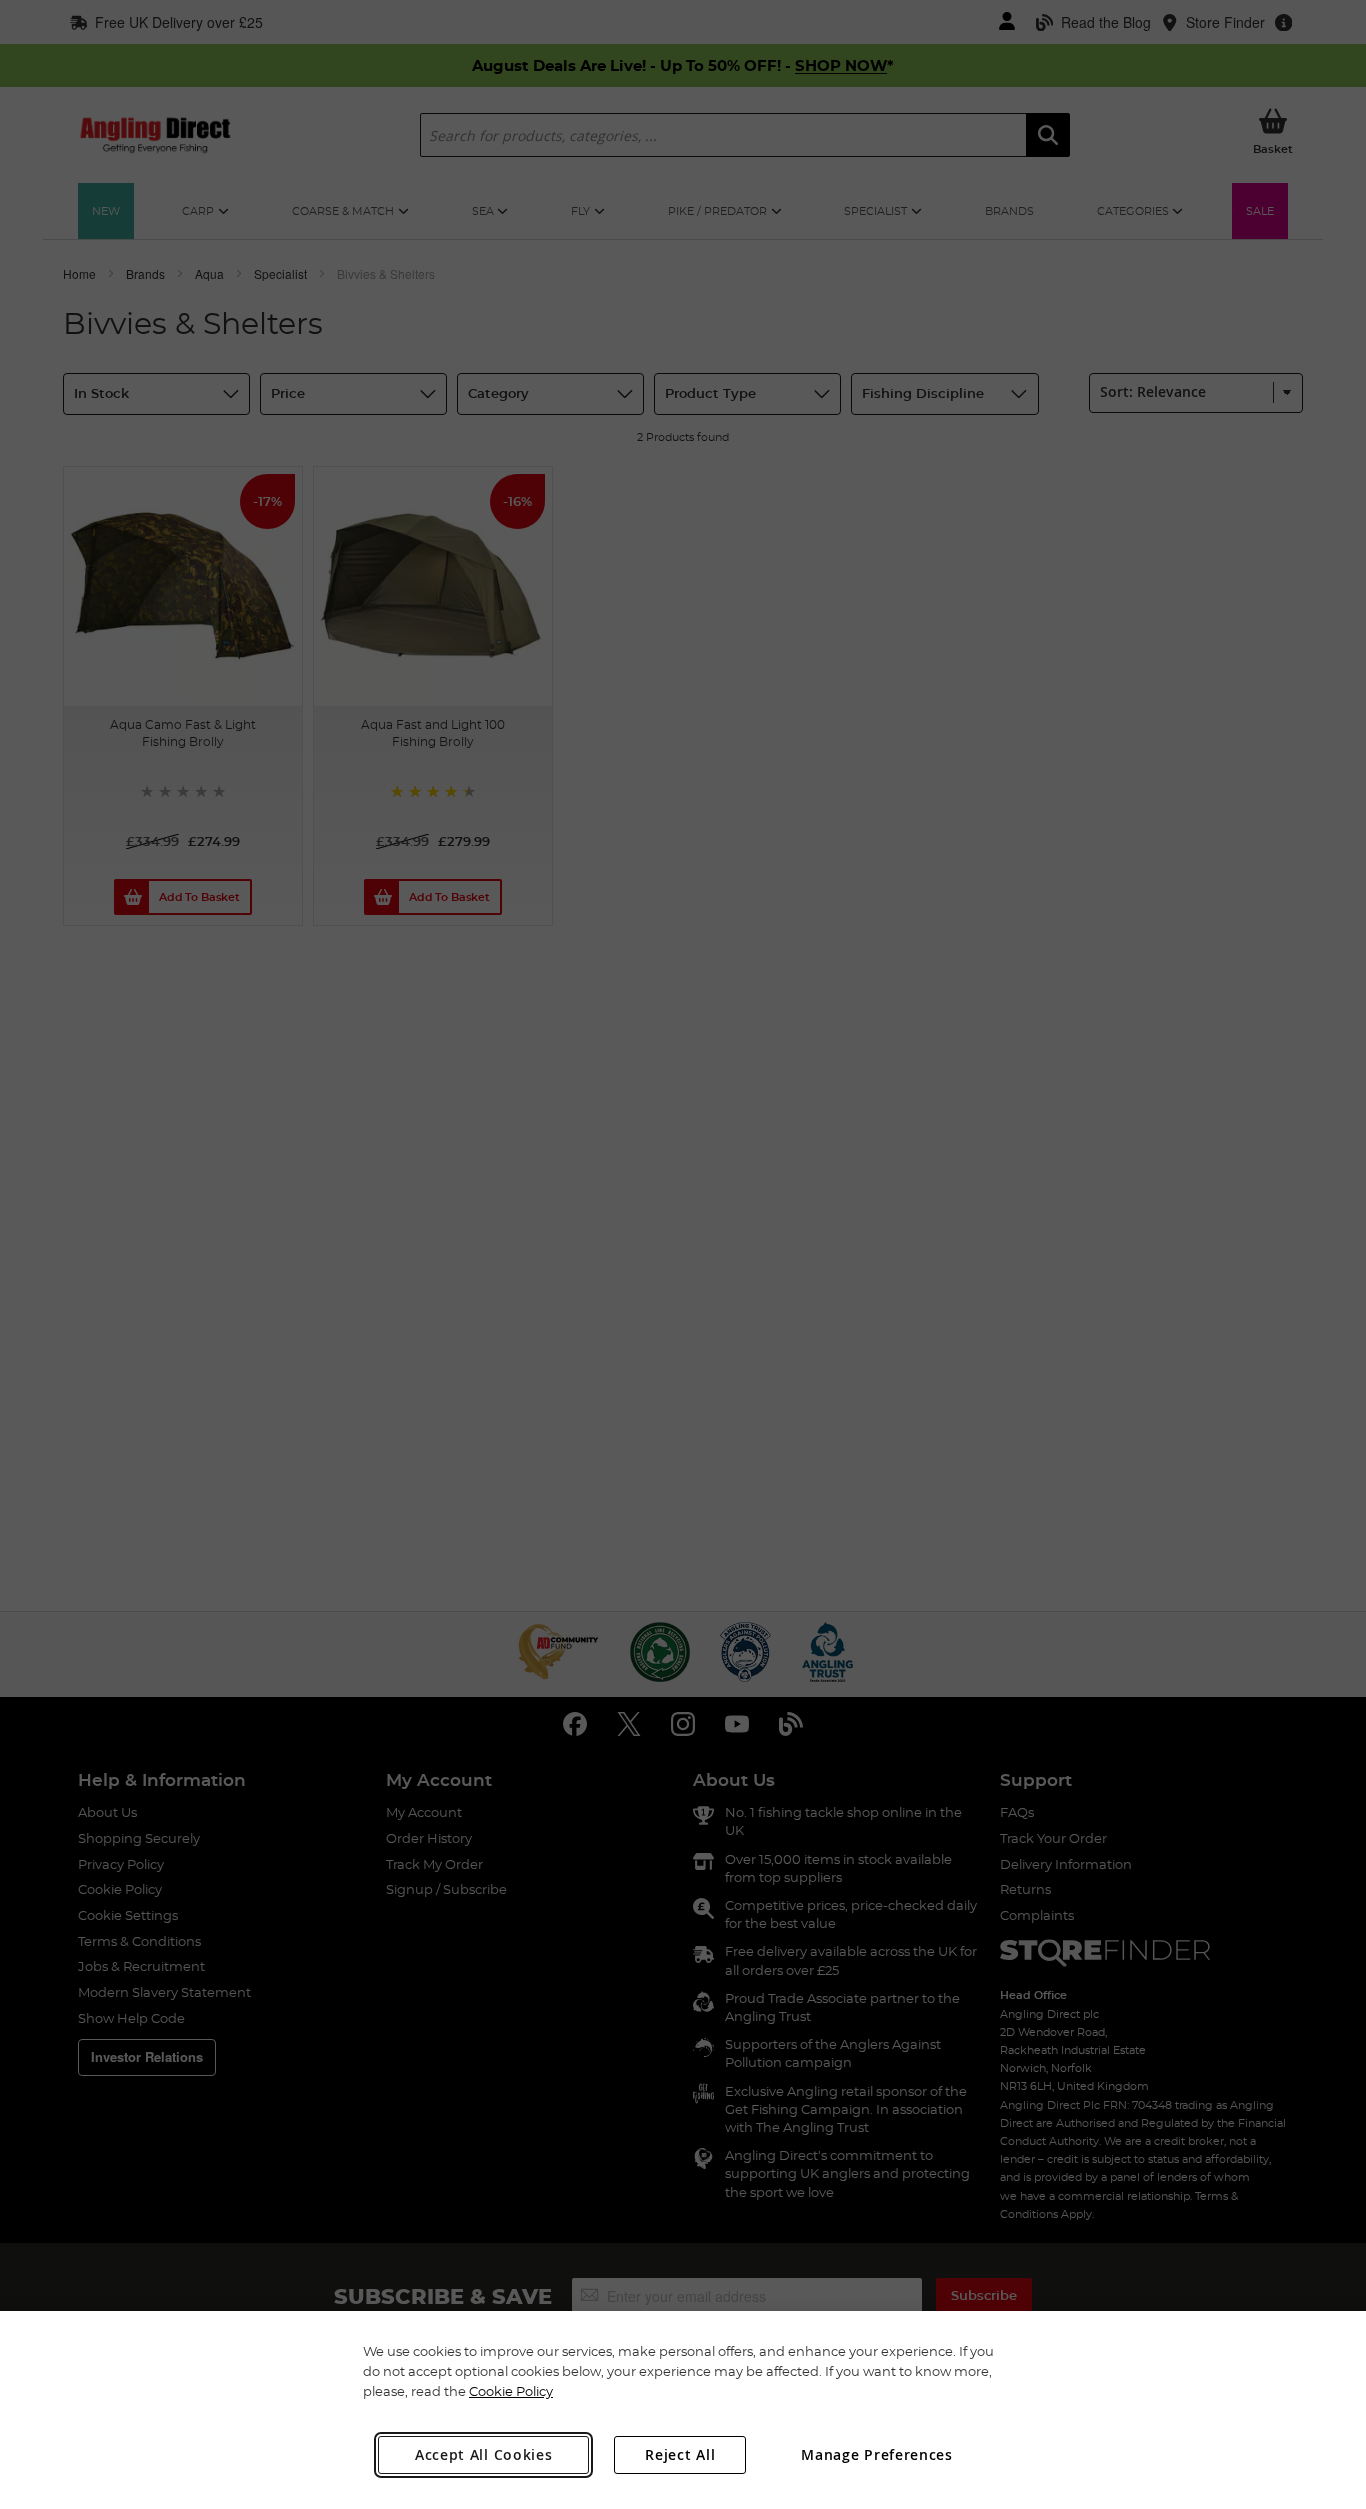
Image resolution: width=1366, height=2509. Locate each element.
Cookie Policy (511, 2391)
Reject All (680, 2454)
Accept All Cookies (484, 2454)
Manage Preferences (877, 2454)
